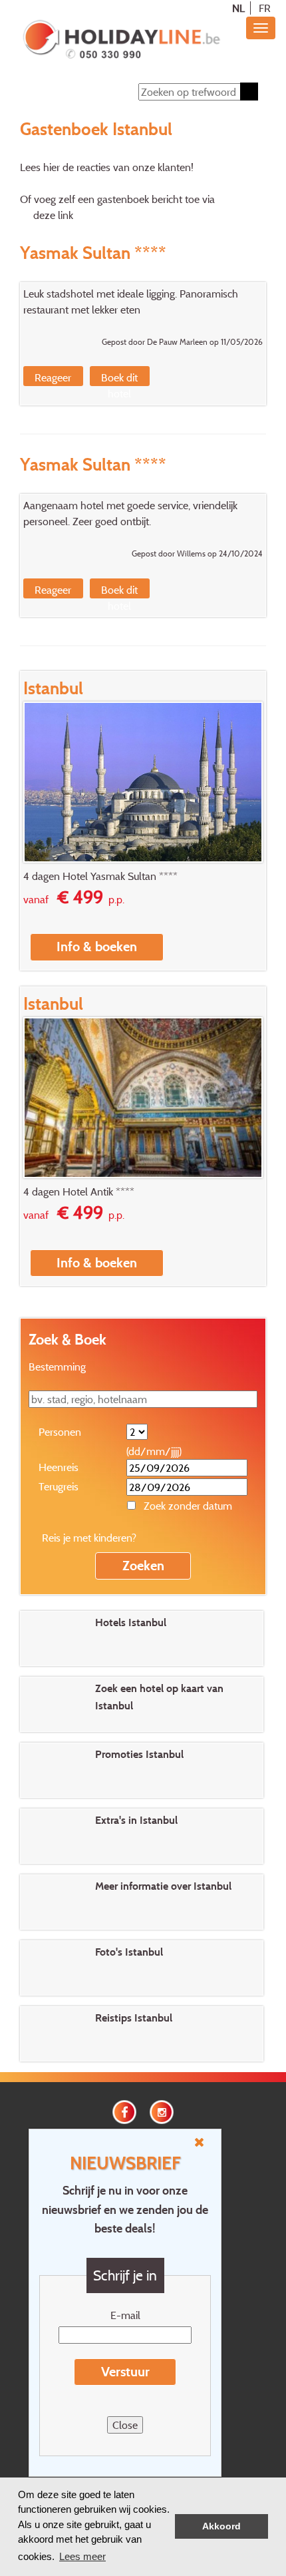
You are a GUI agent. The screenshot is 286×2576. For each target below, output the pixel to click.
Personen (60, 1432)
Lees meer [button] (82, 2556)
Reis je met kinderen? (89, 1538)
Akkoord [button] (221, 2526)
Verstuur (125, 2372)
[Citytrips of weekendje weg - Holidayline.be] (121, 41)
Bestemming (57, 1367)
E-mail (125, 2315)
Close (125, 2425)
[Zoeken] (249, 92)
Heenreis (59, 1467)
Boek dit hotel (119, 385)
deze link (53, 215)
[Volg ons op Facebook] (124, 2111)
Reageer (53, 377)
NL (238, 8)
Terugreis (59, 1486)
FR (265, 8)
